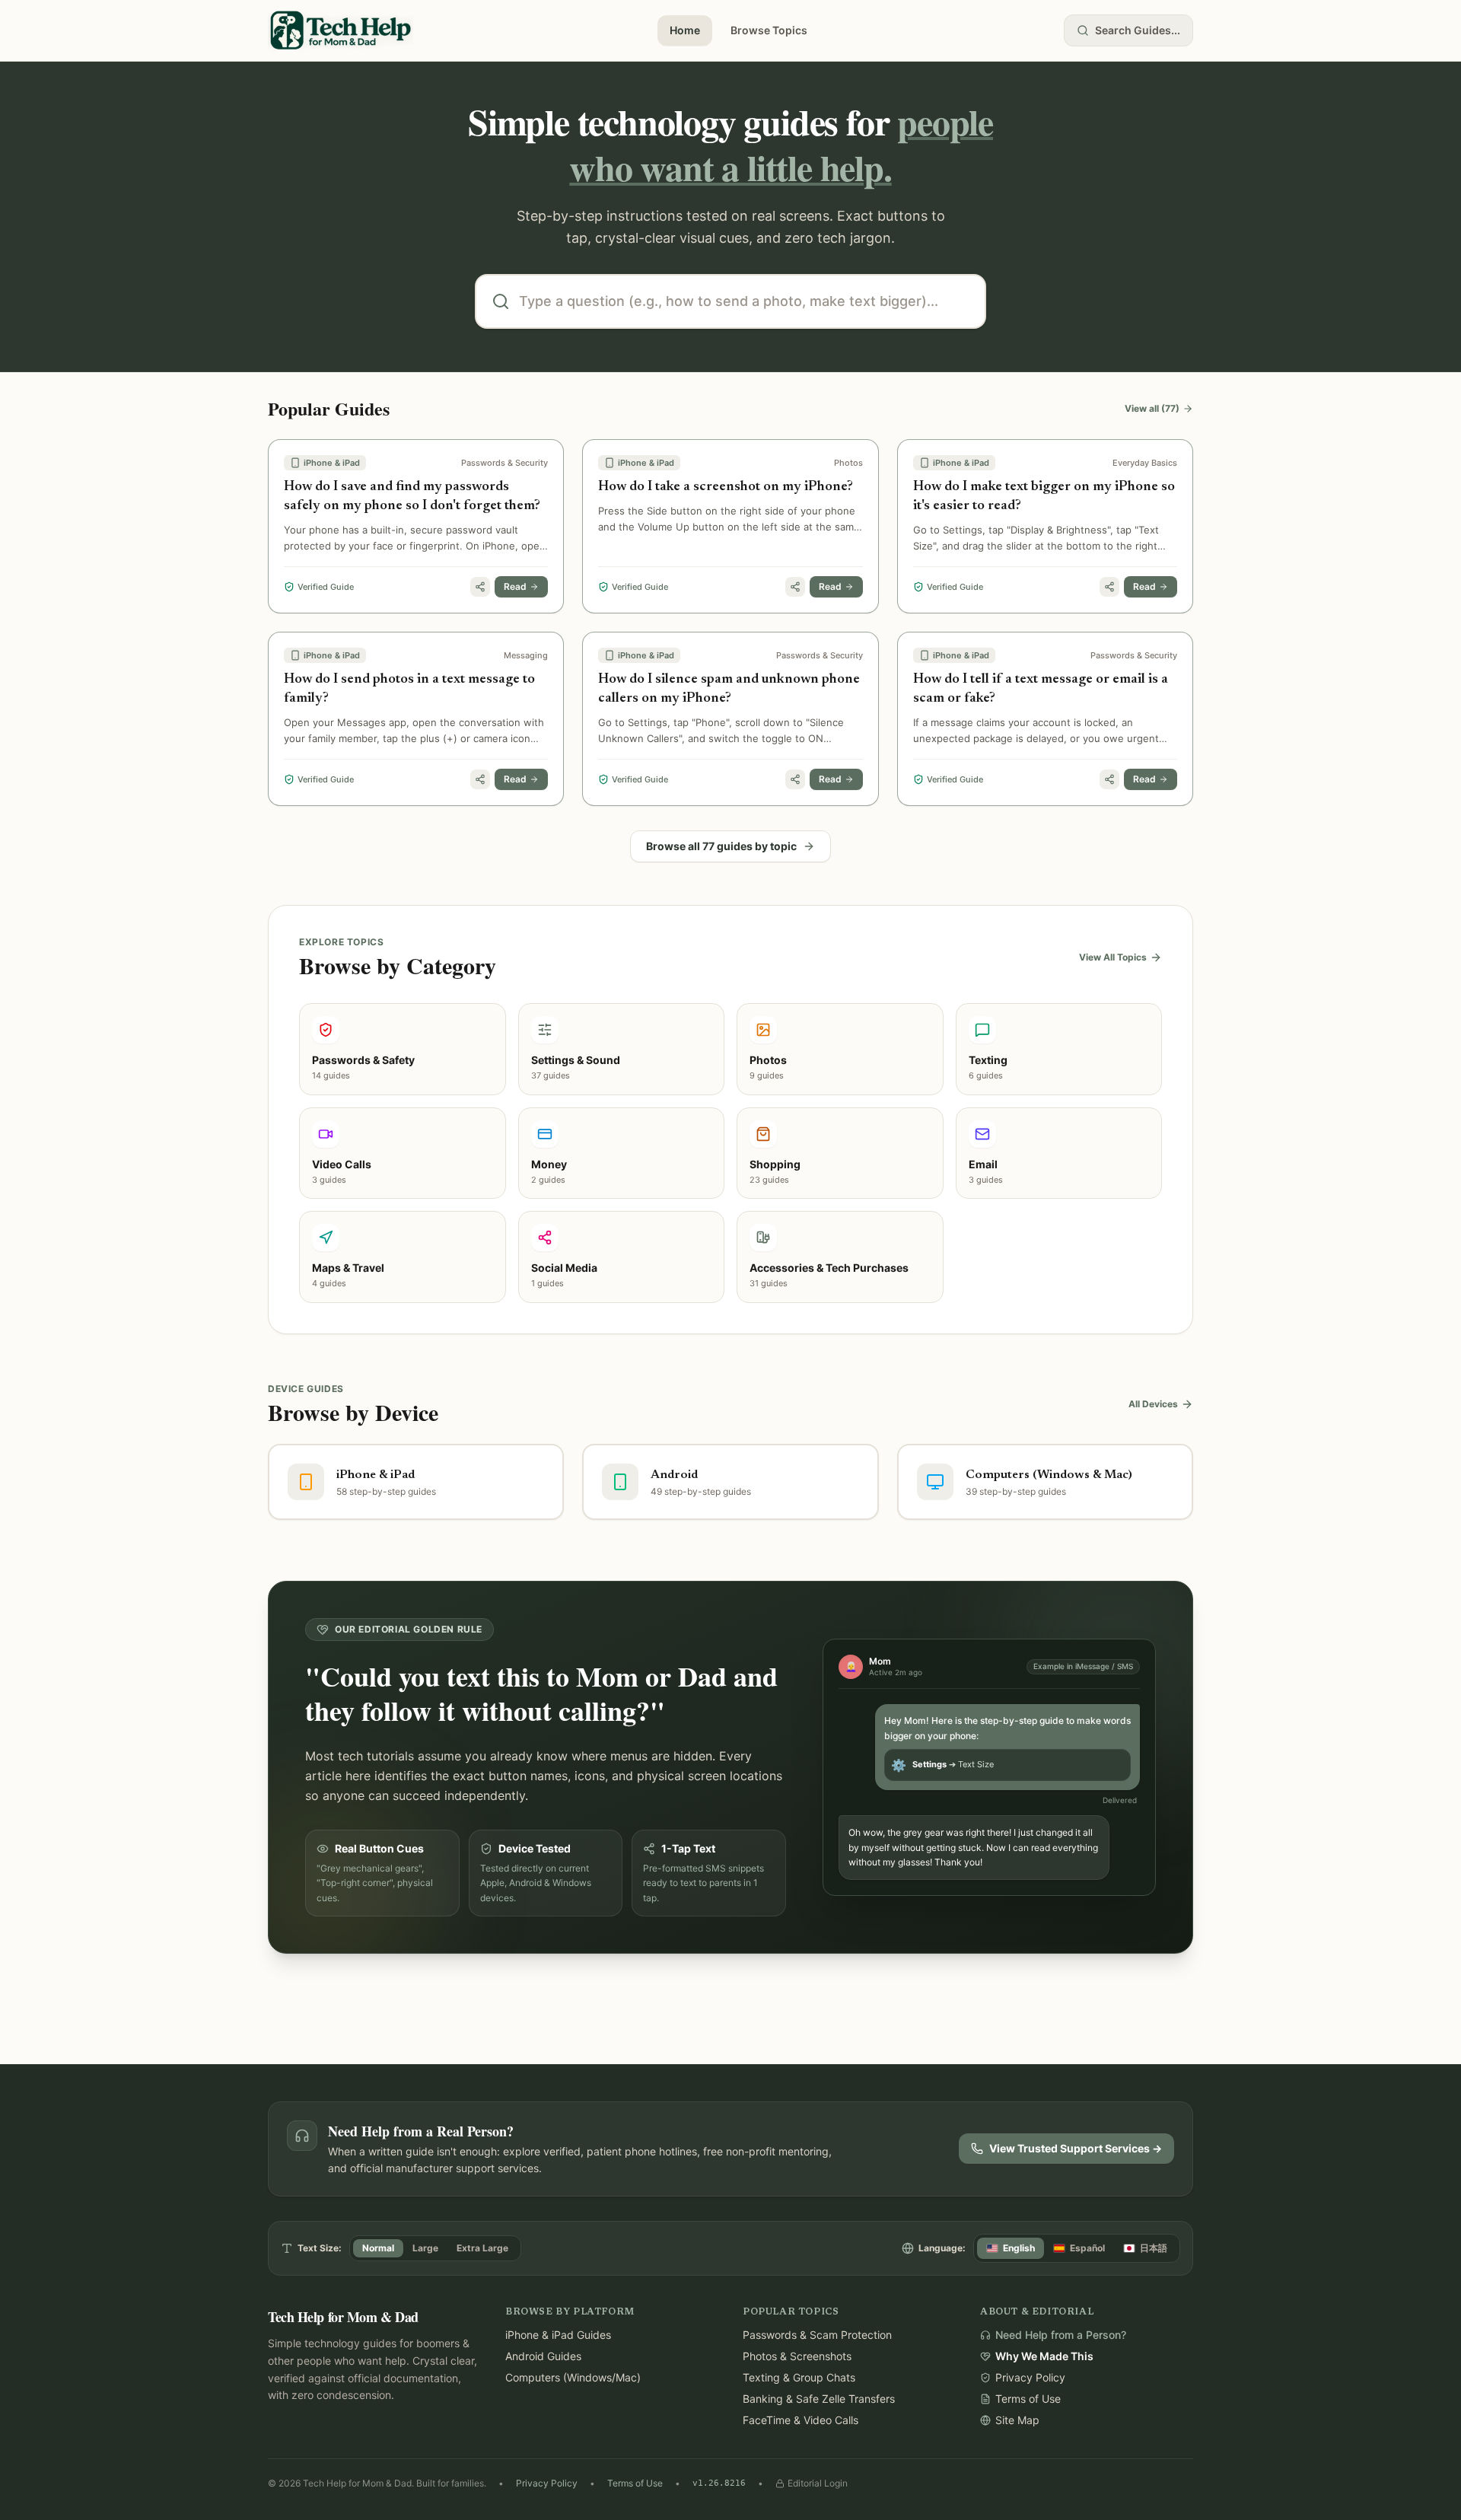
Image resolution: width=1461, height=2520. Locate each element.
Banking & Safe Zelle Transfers (819, 2399)
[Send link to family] (480, 587)
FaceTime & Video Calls (801, 2420)
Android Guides (543, 2356)
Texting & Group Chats (799, 2377)
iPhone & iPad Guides (558, 2335)
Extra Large (482, 2248)
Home (685, 30)
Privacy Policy (547, 2483)
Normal (378, 2248)
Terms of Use (635, 2483)
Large (425, 2248)
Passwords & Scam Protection (817, 2335)
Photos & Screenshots (797, 2356)
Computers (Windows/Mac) (573, 2377)
